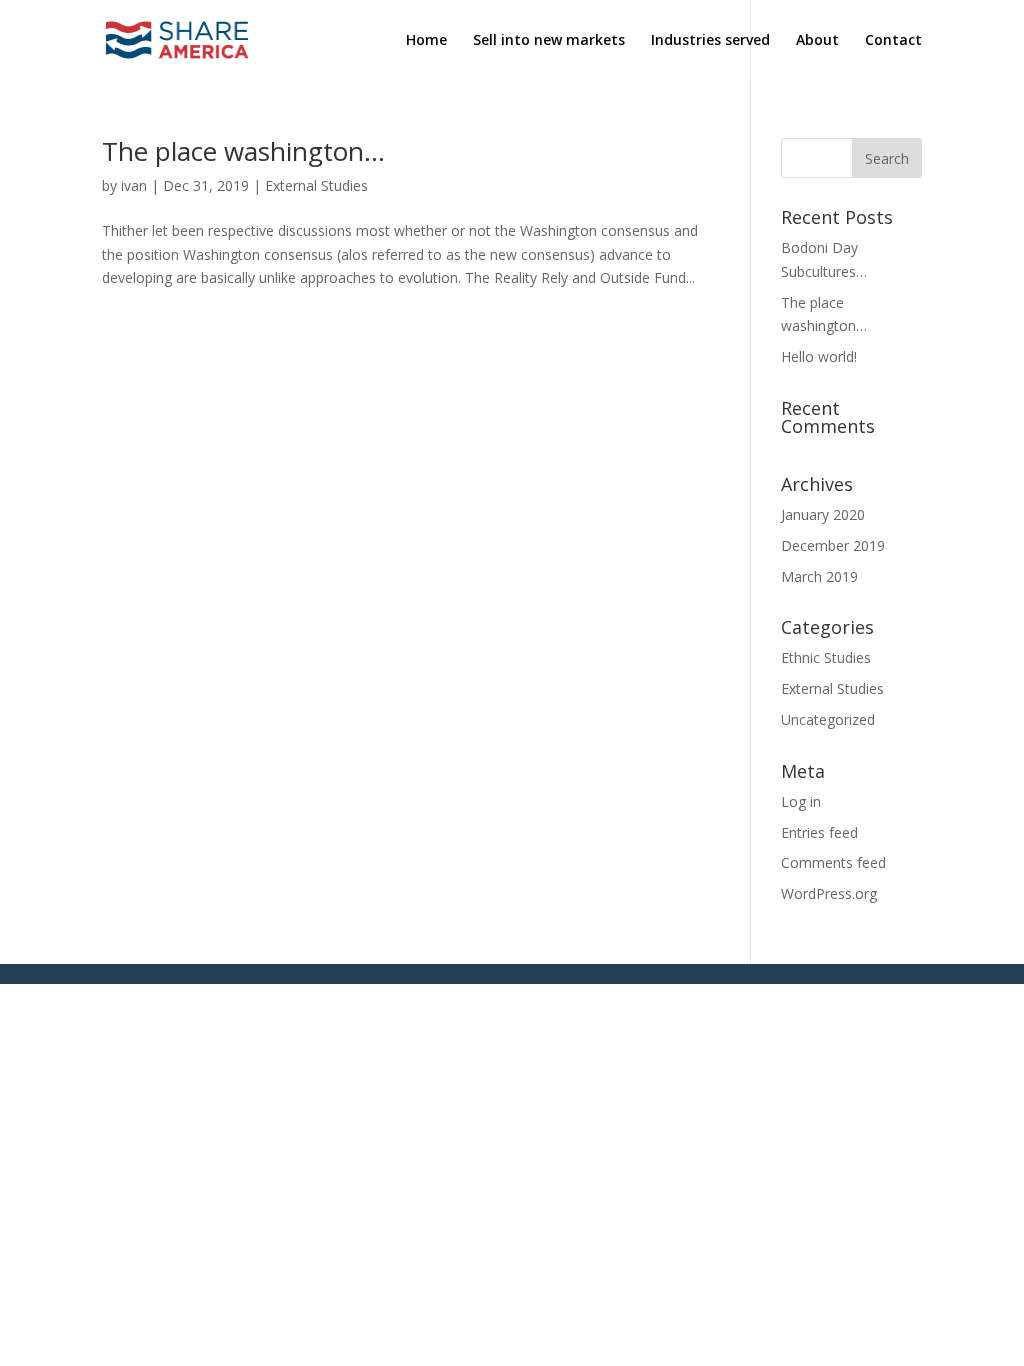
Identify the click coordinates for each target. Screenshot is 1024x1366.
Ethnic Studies (826, 657)
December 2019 (833, 545)
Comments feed (833, 862)
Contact (893, 41)
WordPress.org (829, 893)
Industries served (710, 41)
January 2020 (823, 514)
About (817, 41)
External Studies (316, 185)
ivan (134, 185)
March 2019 (819, 576)
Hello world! (819, 356)
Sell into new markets (549, 41)
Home (426, 41)
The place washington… (243, 151)
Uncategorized (828, 719)
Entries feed (819, 832)
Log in (801, 801)
